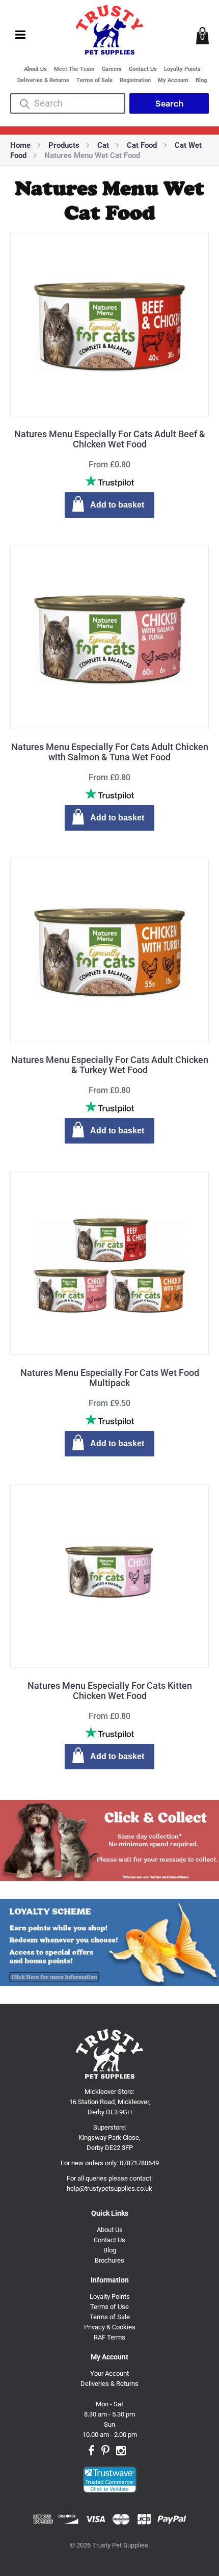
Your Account (109, 2373)
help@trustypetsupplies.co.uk (109, 2188)
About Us (35, 69)
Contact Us (143, 69)
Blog (201, 80)
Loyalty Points (182, 69)
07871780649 (139, 2163)
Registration (135, 80)
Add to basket (117, 505)
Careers (112, 69)
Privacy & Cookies (110, 2327)
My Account (173, 80)
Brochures (109, 2260)
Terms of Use (109, 2307)
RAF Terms (109, 2337)
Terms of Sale (94, 80)
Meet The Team (74, 69)
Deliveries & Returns (43, 80)
